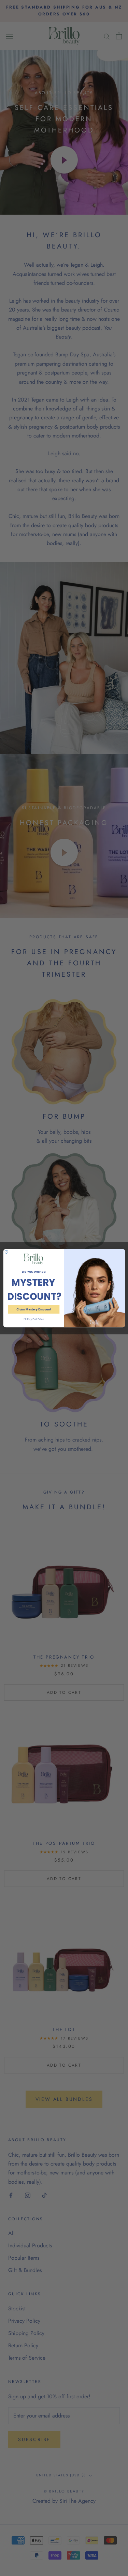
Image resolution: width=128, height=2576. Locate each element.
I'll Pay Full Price (33, 1319)
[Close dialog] (6, 1252)
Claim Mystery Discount (33, 1309)
